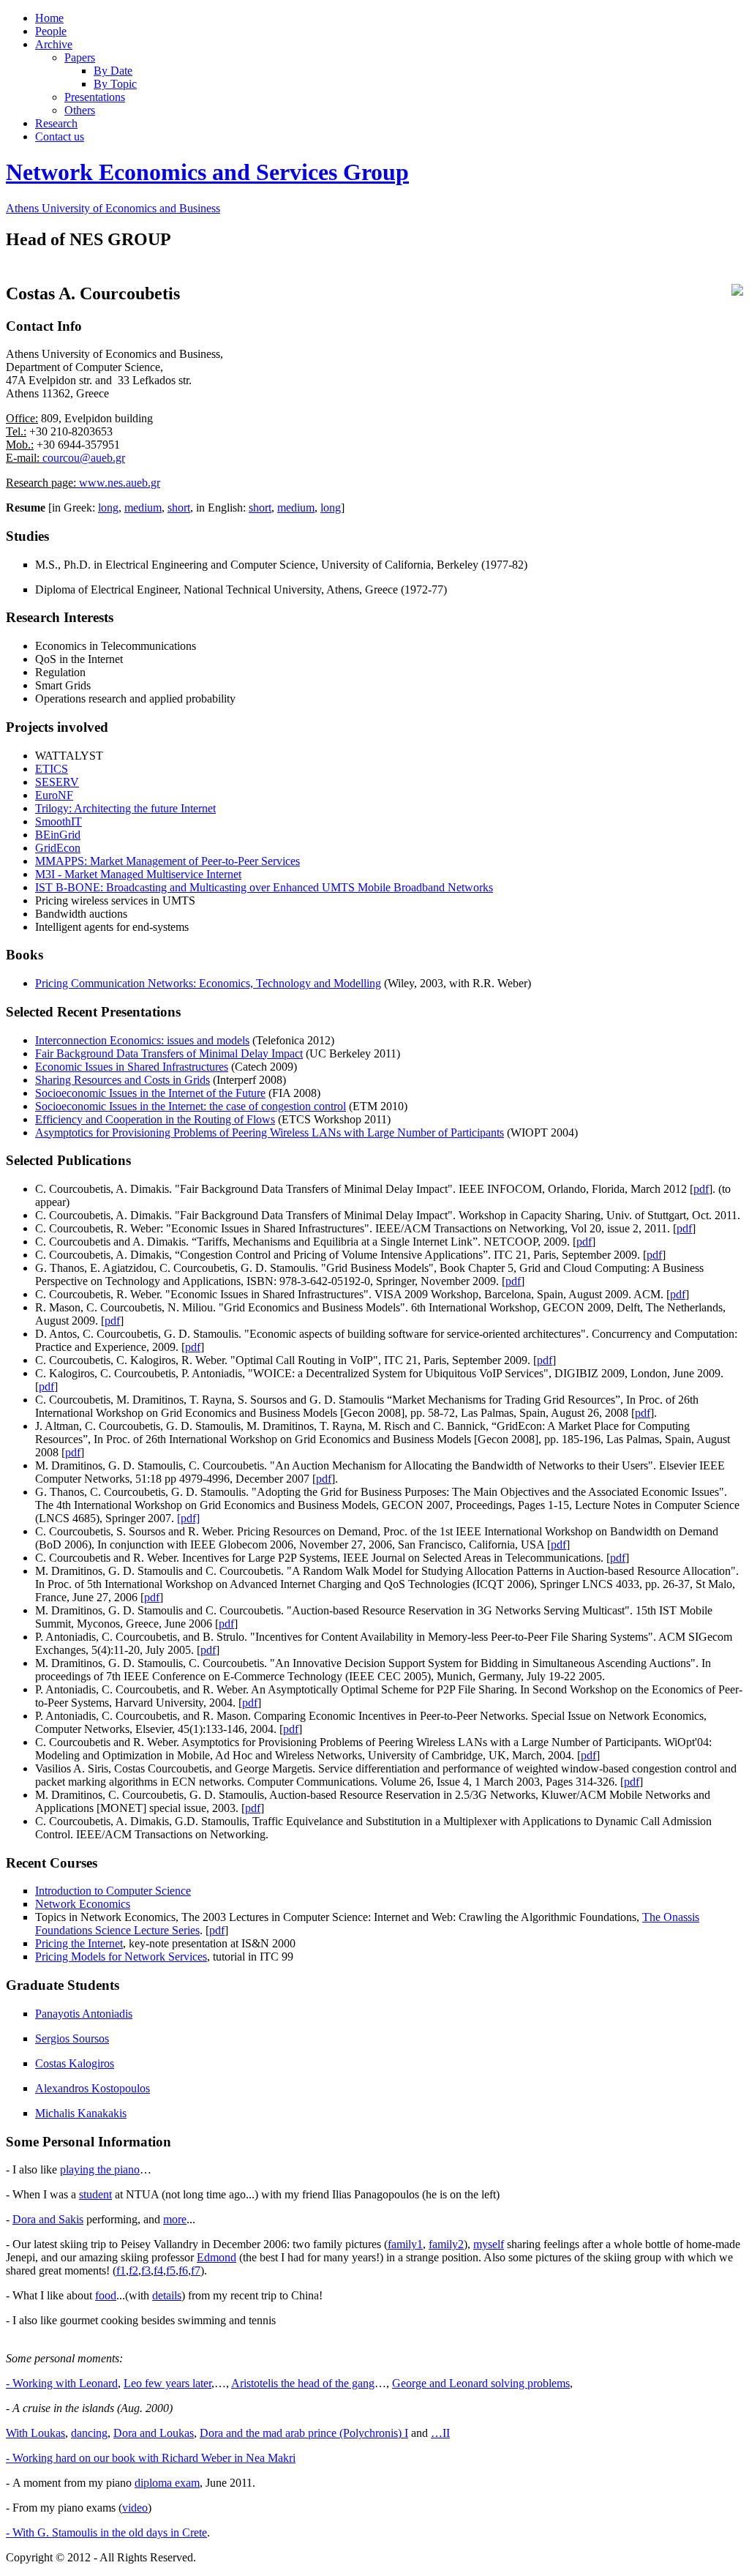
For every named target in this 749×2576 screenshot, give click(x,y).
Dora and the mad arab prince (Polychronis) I (304, 2433)
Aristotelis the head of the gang (303, 2383)
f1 (121, 2270)
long (108, 508)
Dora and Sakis (48, 2219)
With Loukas (35, 2433)
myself (489, 2244)
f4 (158, 2270)
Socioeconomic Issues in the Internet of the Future (150, 1093)
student (95, 2194)
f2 (133, 2270)
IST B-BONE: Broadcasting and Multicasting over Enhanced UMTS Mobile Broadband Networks (264, 887)
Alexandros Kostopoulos (93, 2088)
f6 (183, 2270)
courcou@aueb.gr (82, 458)
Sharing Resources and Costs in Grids (123, 1080)
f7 (196, 2270)
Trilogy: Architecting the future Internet (125, 808)
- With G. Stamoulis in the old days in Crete (106, 2532)
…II (440, 2433)
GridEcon (58, 848)
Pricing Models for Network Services (121, 1957)
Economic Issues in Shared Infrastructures (132, 1067)
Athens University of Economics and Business (113, 208)
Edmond (217, 2257)
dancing (89, 2433)
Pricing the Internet (79, 1943)
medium (143, 508)
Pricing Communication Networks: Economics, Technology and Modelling (208, 983)
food (106, 2295)
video (135, 2508)
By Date (113, 71)
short (179, 508)
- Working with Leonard (62, 2383)
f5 (171, 2270)
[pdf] (188, 1518)
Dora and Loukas (154, 2433)
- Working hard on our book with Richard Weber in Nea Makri (151, 2458)
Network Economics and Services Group (207, 172)
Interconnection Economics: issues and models (142, 1040)
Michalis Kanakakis (81, 2113)
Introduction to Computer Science (113, 1891)
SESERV (57, 782)
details (167, 2295)
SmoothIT (59, 821)
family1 (405, 2244)
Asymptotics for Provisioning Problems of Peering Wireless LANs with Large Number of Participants (270, 1132)
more (175, 2219)
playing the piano (100, 2169)
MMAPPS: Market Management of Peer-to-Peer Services (168, 861)
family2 (446, 2244)
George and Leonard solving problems (481, 2383)
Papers (80, 57)
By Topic (115, 84)
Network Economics (83, 1904)
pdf (701, 1189)
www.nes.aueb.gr (118, 483)
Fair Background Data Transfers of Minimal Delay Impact (169, 1053)
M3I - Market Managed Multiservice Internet (138, 874)
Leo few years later (168, 2383)
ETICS (52, 769)
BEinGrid (58, 835)
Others (80, 110)
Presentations (95, 97)
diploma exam (167, 2483)
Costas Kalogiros (75, 2063)
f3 (146, 2270)
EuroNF (54, 795)
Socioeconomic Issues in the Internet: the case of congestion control (191, 1106)
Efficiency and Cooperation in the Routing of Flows (155, 1119)
